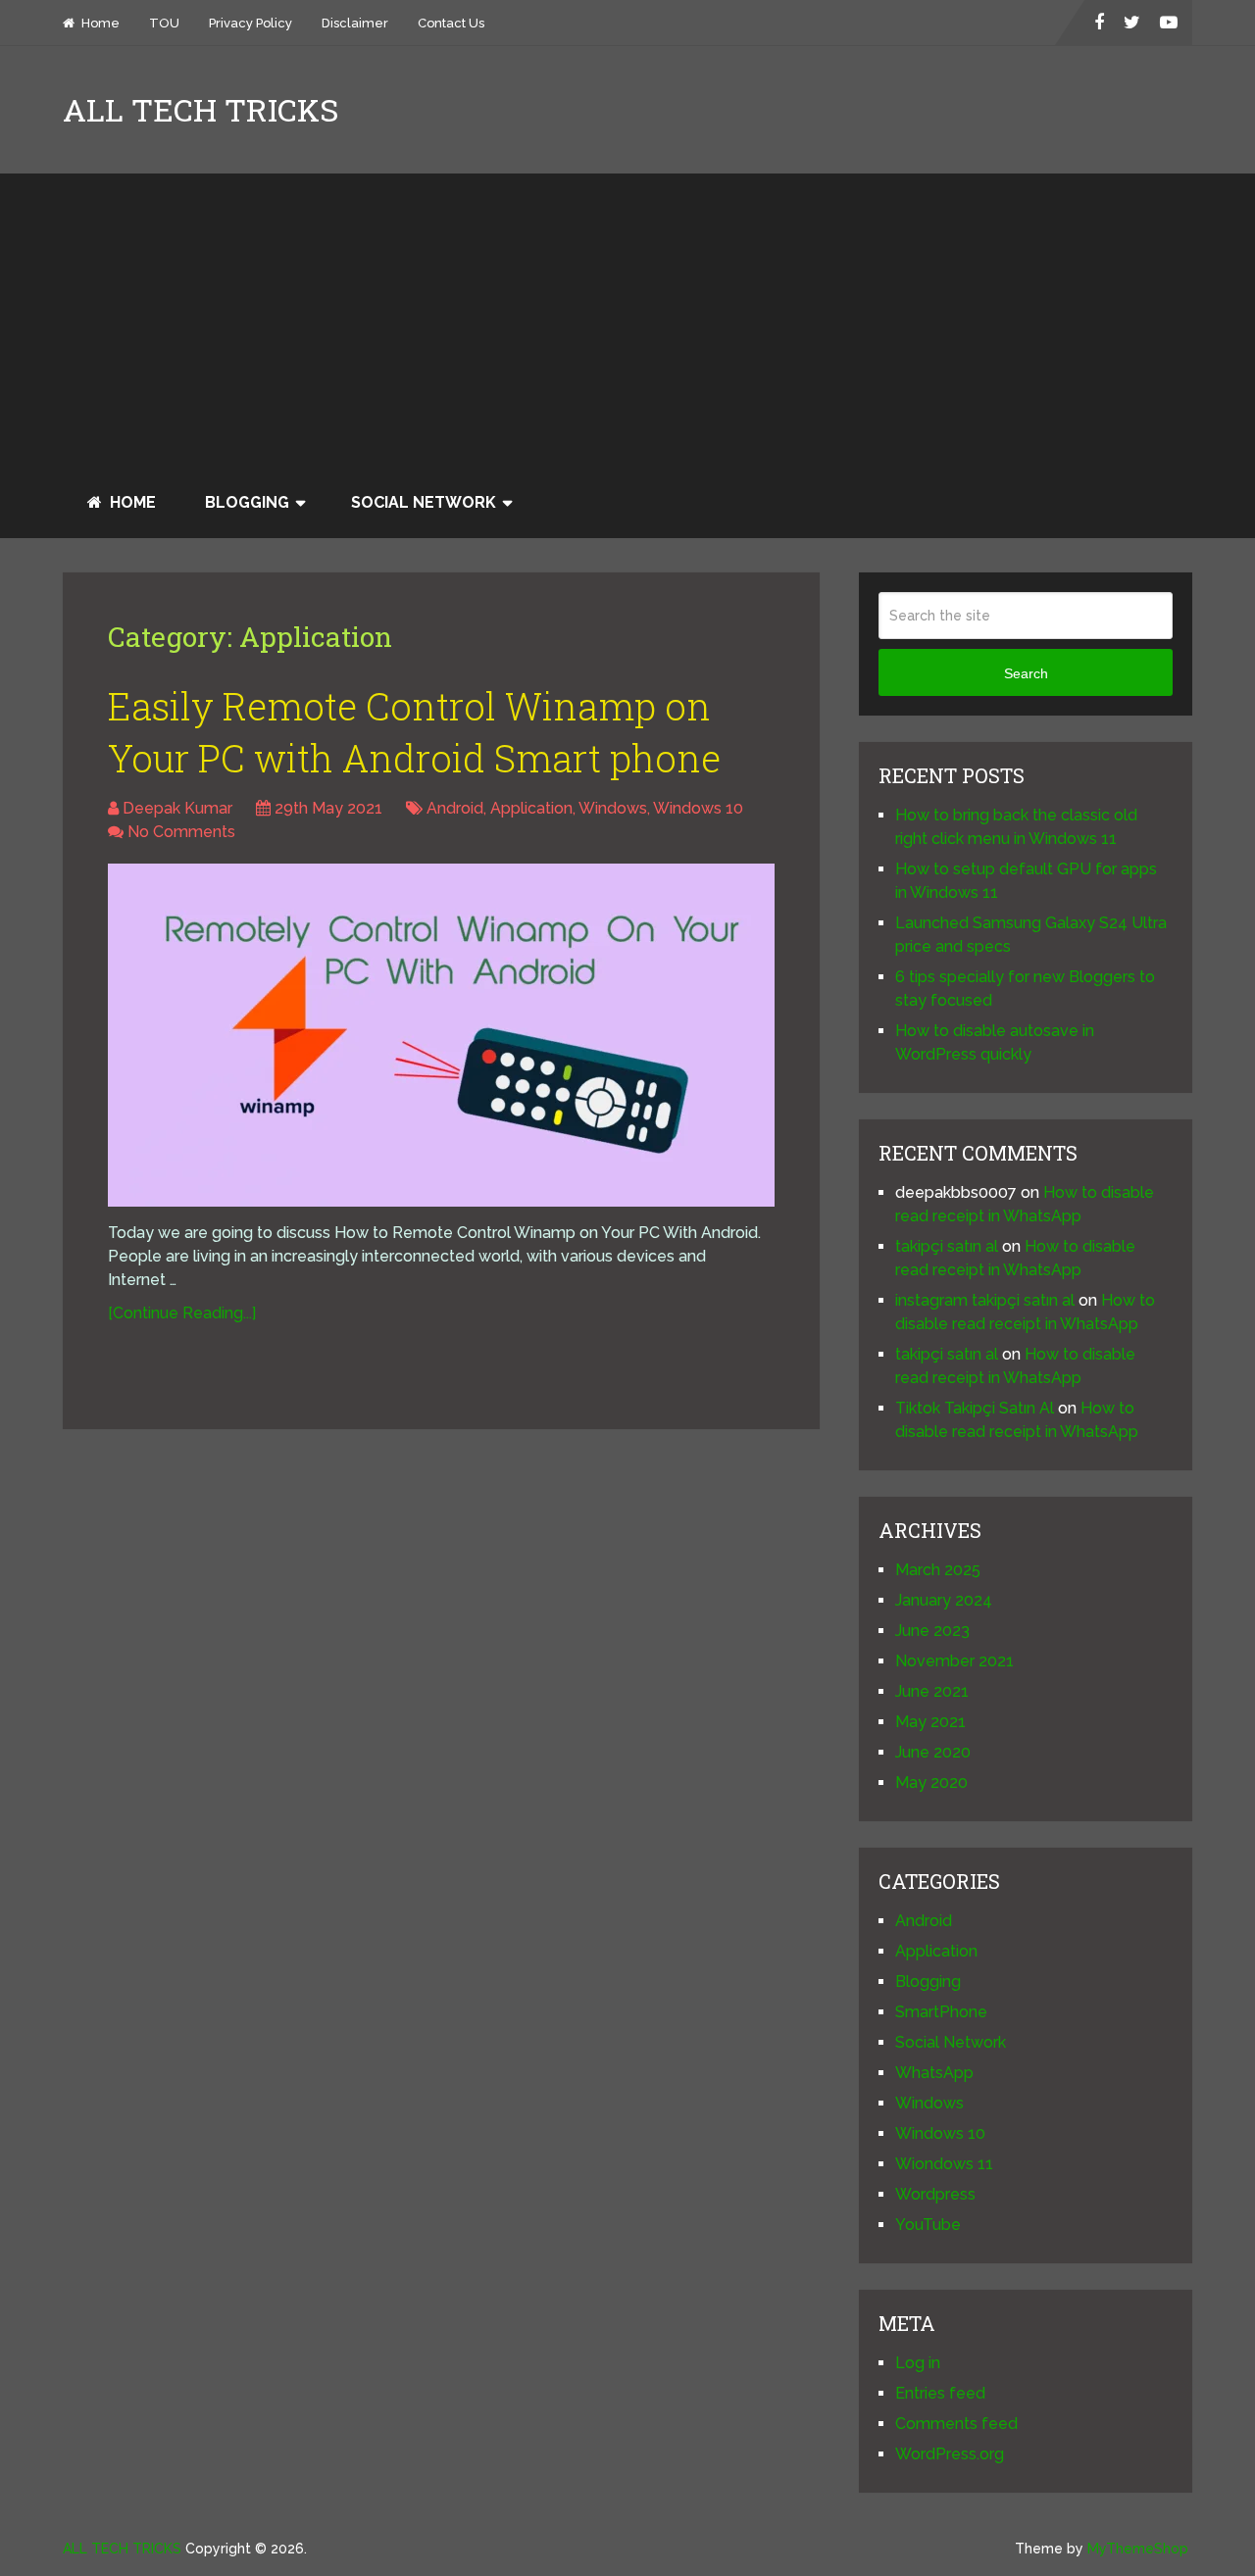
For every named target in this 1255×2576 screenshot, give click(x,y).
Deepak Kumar (177, 808)
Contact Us (451, 23)
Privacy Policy (251, 23)
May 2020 (931, 1783)
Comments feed (956, 2424)
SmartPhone (941, 2012)
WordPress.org (950, 2454)
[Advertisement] (627, 321)
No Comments (181, 832)
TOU (164, 23)
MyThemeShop (1138, 2549)
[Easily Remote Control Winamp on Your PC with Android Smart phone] (441, 1035)
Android (455, 808)
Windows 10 (698, 808)
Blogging (247, 502)
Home (99, 23)
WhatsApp (934, 2073)
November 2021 (954, 1661)
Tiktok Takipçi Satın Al (975, 1408)
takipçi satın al (947, 1246)
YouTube (928, 2225)
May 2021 (930, 1722)
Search (1026, 673)
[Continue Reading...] (182, 1313)
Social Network (424, 502)
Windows (613, 808)
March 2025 (938, 1570)
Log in (918, 2363)
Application (531, 808)
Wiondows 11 (944, 2164)
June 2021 (932, 1691)
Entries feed (940, 2393)
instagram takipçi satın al (985, 1300)
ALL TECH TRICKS (201, 110)
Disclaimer (355, 23)
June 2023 (932, 1631)
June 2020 (933, 1752)
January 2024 (944, 1600)
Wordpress (935, 2194)
